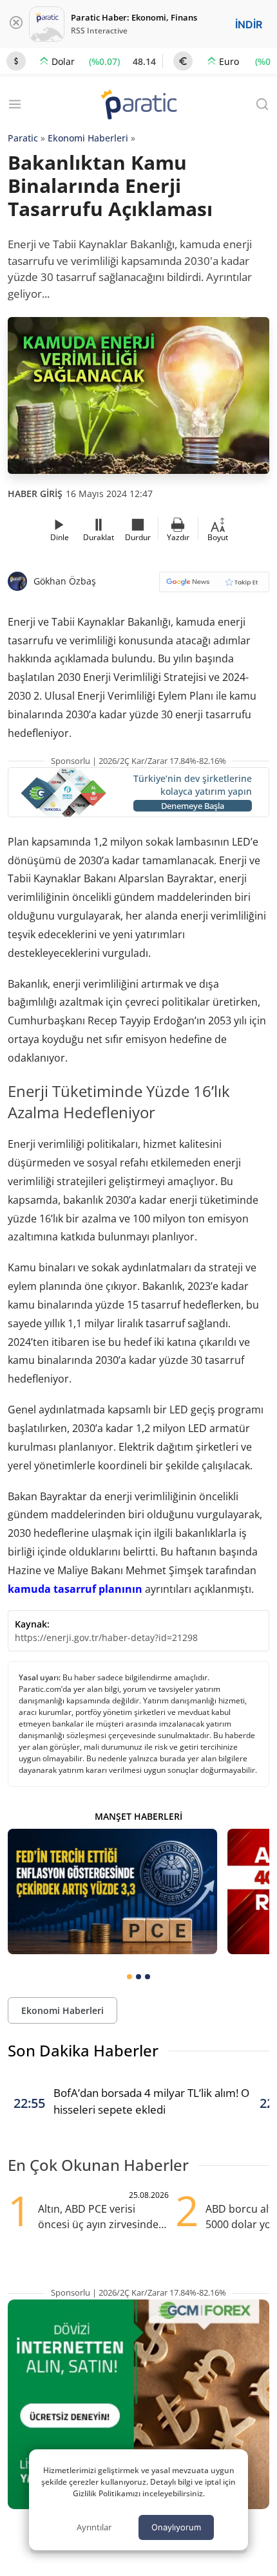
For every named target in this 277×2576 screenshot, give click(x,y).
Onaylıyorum (176, 2527)
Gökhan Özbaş (65, 581)
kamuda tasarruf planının (75, 1589)
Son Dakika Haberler (83, 2050)
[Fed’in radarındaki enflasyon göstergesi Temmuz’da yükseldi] (112, 1891)
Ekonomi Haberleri (88, 138)
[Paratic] (138, 106)
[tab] (129, 1977)
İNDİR (249, 24)
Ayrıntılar (94, 2527)
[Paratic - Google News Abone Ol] (214, 586)
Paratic (23, 138)
